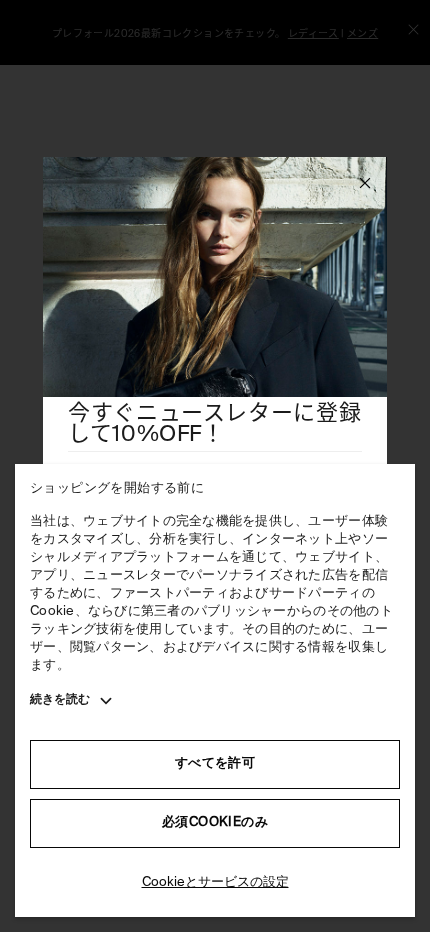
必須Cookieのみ (215, 822)
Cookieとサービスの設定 (215, 882)
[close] (365, 185)
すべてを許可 (215, 763)
